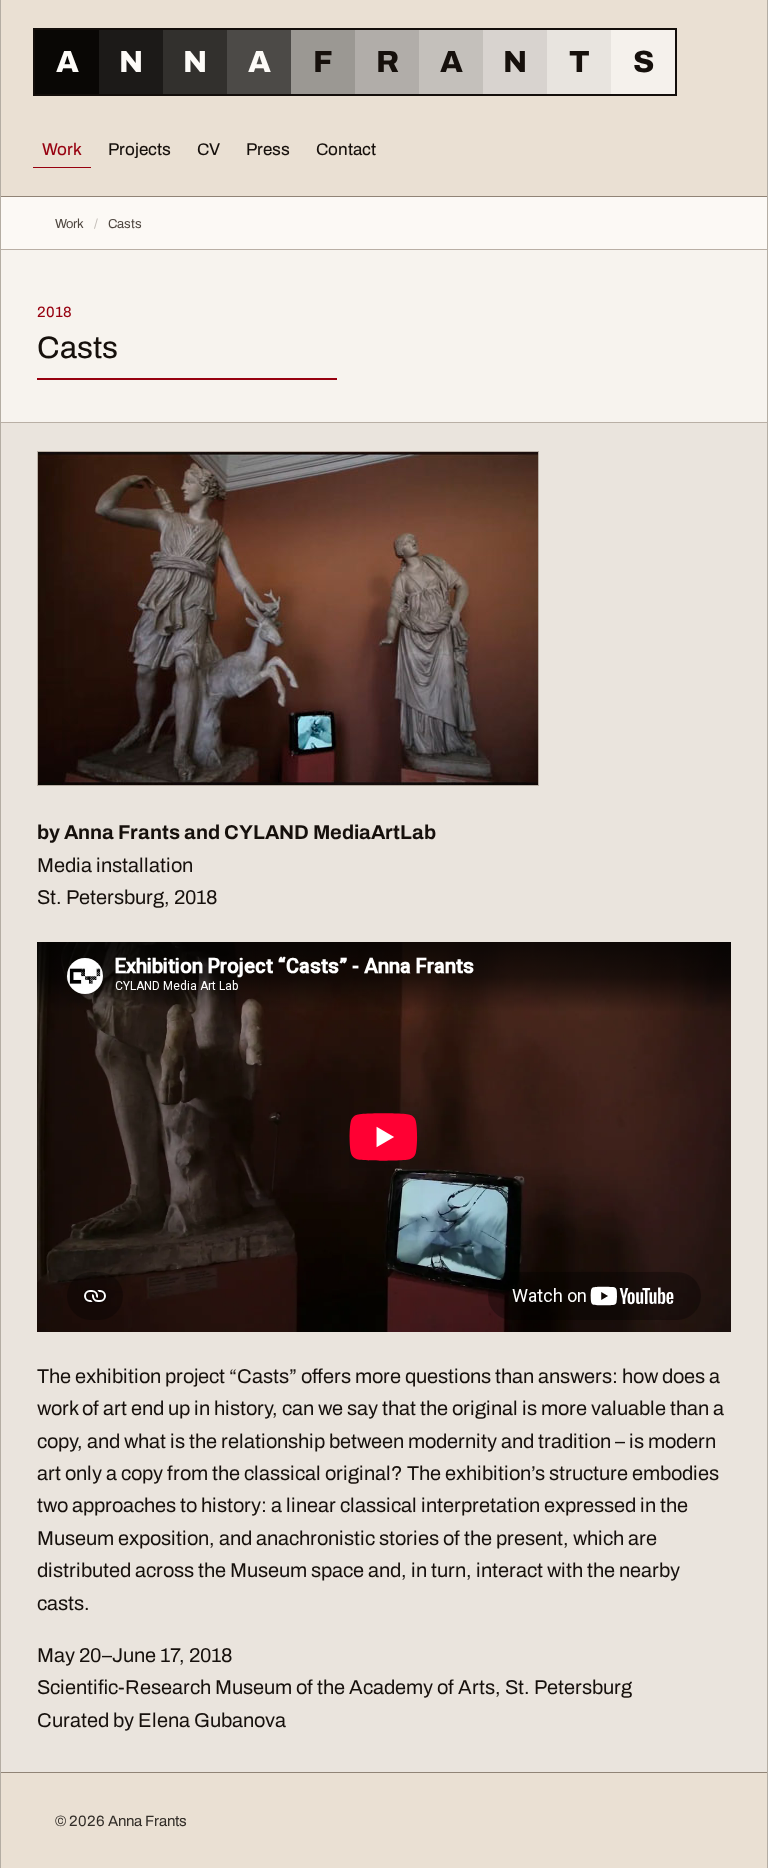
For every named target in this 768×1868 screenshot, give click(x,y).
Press (268, 149)
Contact (346, 149)
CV (208, 149)
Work (62, 149)
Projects (139, 149)
